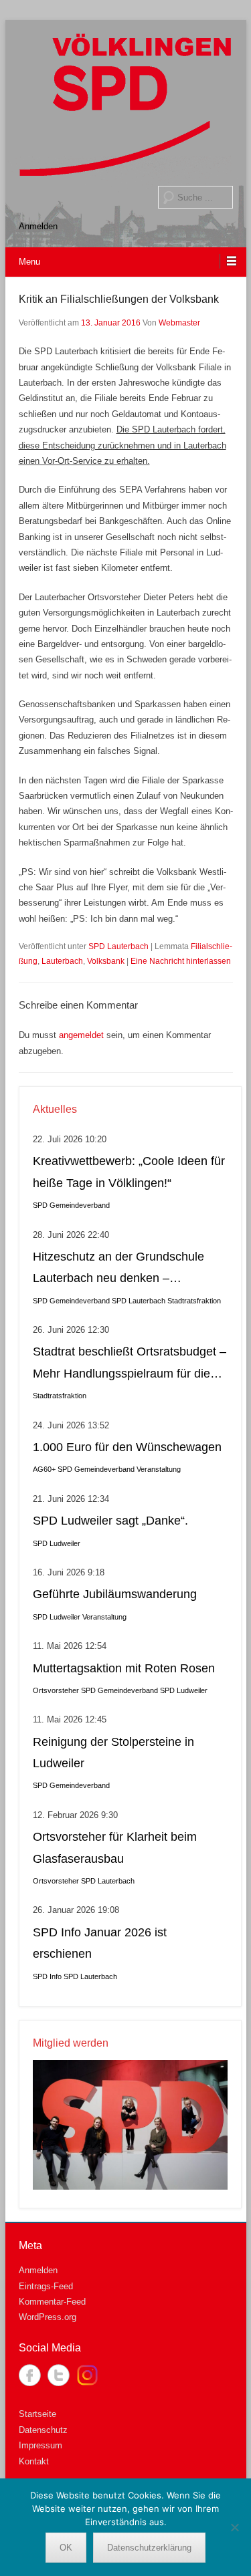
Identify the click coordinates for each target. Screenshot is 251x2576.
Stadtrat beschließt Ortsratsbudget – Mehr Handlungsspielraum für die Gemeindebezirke (130, 1365)
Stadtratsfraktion (194, 1301)
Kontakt (34, 2461)
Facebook (30, 2375)
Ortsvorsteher (56, 1690)
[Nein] (234, 2527)
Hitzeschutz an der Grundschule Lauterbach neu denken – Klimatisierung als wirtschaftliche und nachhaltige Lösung (119, 1270)
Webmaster (179, 323)
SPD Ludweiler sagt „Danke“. (110, 1521)
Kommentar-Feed (52, 2302)
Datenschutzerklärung (149, 2548)
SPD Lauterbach (118, 946)
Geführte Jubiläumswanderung (115, 1594)
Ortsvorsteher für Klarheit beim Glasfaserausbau (115, 1847)
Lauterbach (62, 961)
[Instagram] (87, 2375)
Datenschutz (43, 2430)
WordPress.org (48, 2317)
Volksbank (106, 961)
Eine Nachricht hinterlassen (181, 961)
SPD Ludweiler (57, 1543)
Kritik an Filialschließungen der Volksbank (119, 299)
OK (66, 2548)
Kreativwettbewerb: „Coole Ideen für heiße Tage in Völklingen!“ (129, 1172)
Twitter (59, 2375)
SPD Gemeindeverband (71, 1205)
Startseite (37, 2414)
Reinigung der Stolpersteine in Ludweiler (113, 1753)
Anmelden (38, 226)
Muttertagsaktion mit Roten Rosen (124, 1668)
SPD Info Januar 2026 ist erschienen (100, 1943)
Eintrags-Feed (46, 2286)
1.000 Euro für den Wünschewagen (127, 1447)
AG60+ (44, 1469)
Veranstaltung (159, 1469)
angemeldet (81, 1035)
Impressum (40, 2445)
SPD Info (47, 1976)
